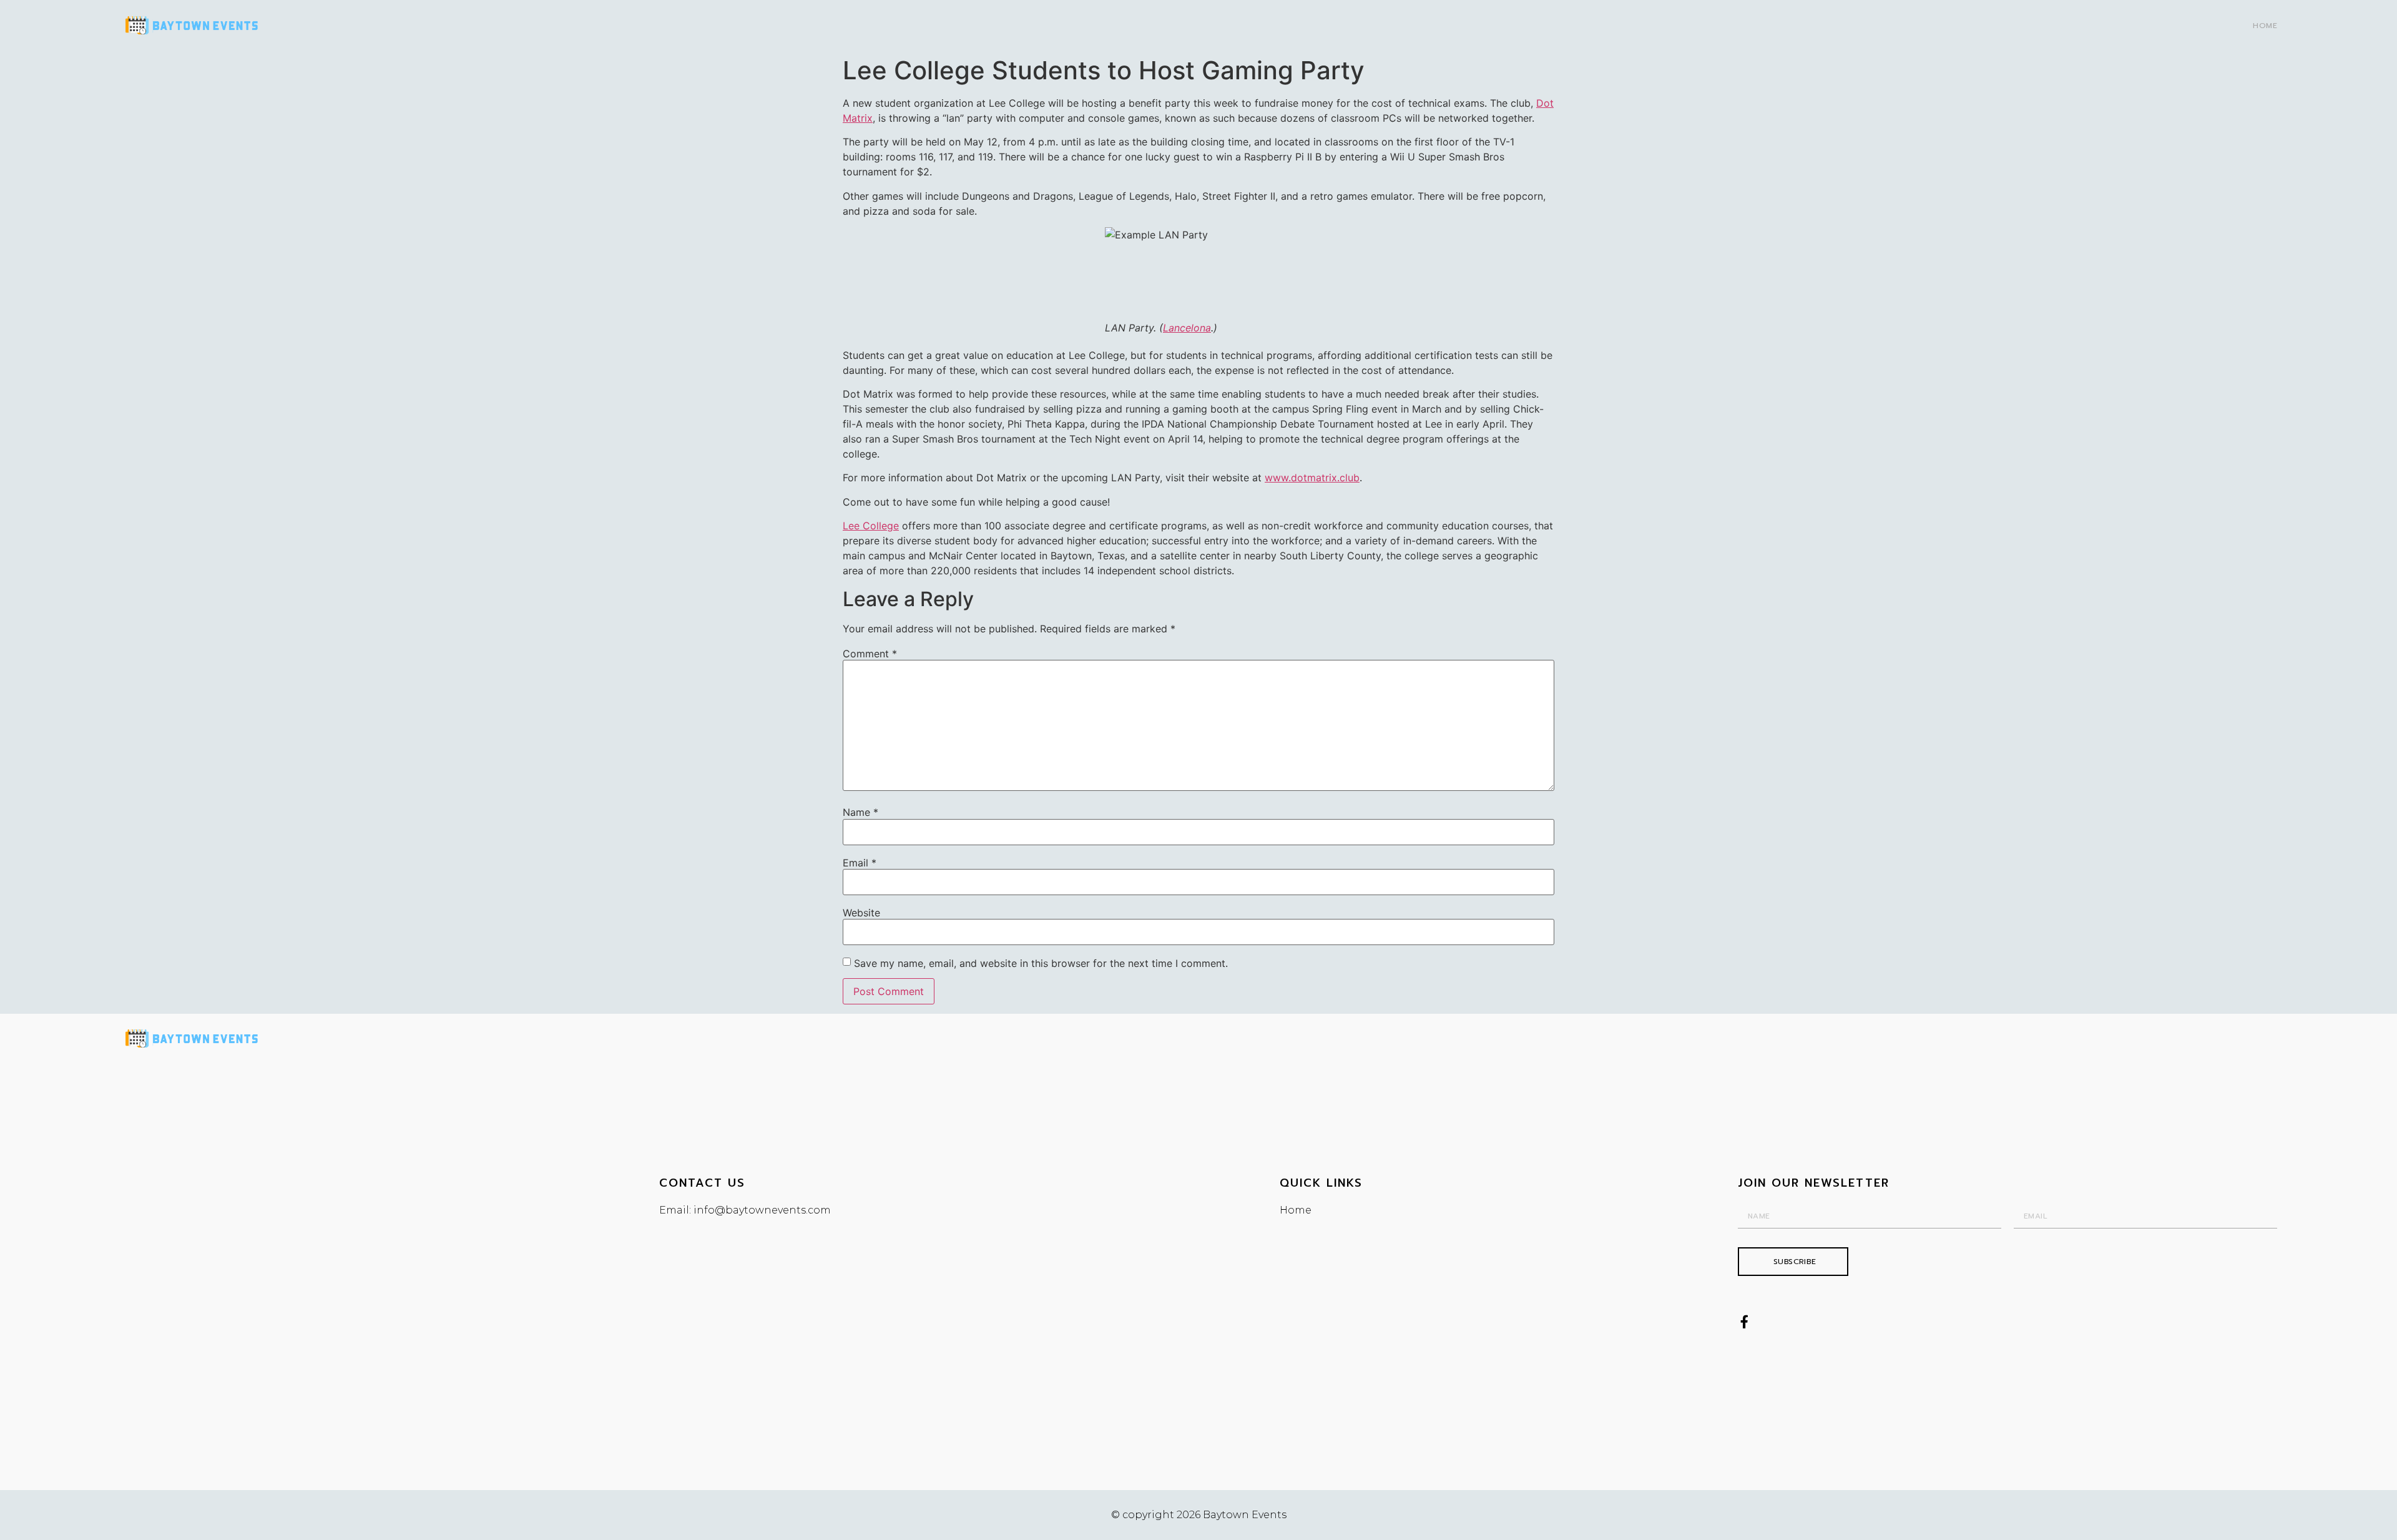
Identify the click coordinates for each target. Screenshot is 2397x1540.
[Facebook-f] (1744, 1322)
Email (860, 863)
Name (860, 812)
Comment (870, 654)
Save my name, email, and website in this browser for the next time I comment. (1041, 963)
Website (861, 913)
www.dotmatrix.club (1312, 478)
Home (2265, 26)
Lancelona (1187, 328)
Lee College (871, 526)
